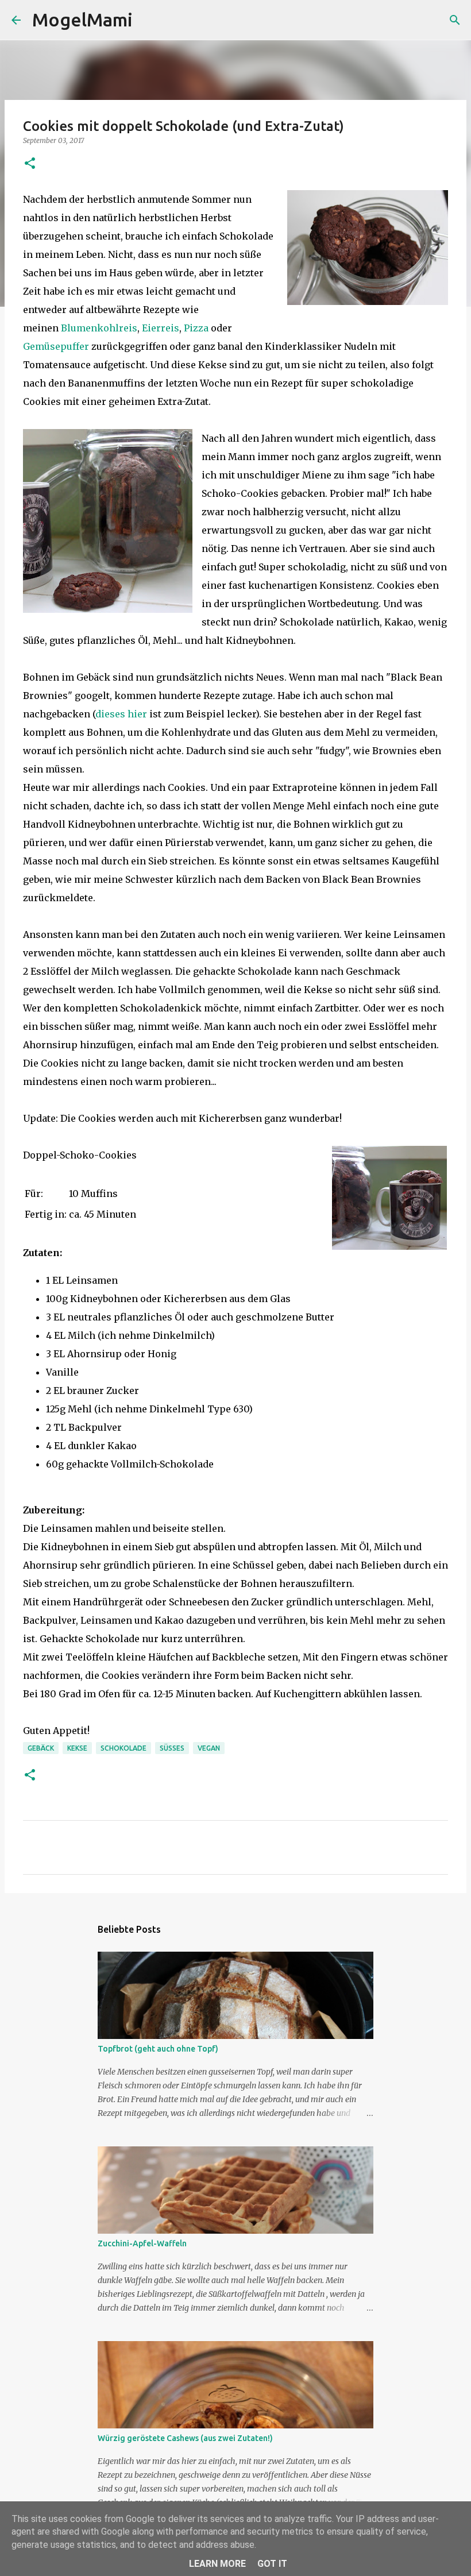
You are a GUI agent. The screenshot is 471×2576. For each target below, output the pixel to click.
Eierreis (161, 328)
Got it (272, 2564)
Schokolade (123, 1748)
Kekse (77, 1748)
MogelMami (82, 20)
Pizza (196, 328)
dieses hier (121, 714)
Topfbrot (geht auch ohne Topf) (158, 2049)
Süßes (172, 1748)
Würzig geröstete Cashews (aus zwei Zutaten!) (185, 2438)
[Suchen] (149, 20)
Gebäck (41, 1748)
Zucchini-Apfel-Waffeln (142, 2243)
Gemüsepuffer (56, 346)
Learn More (217, 2564)
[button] (30, 164)
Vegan (209, 1748)
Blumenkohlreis (99, 328)
